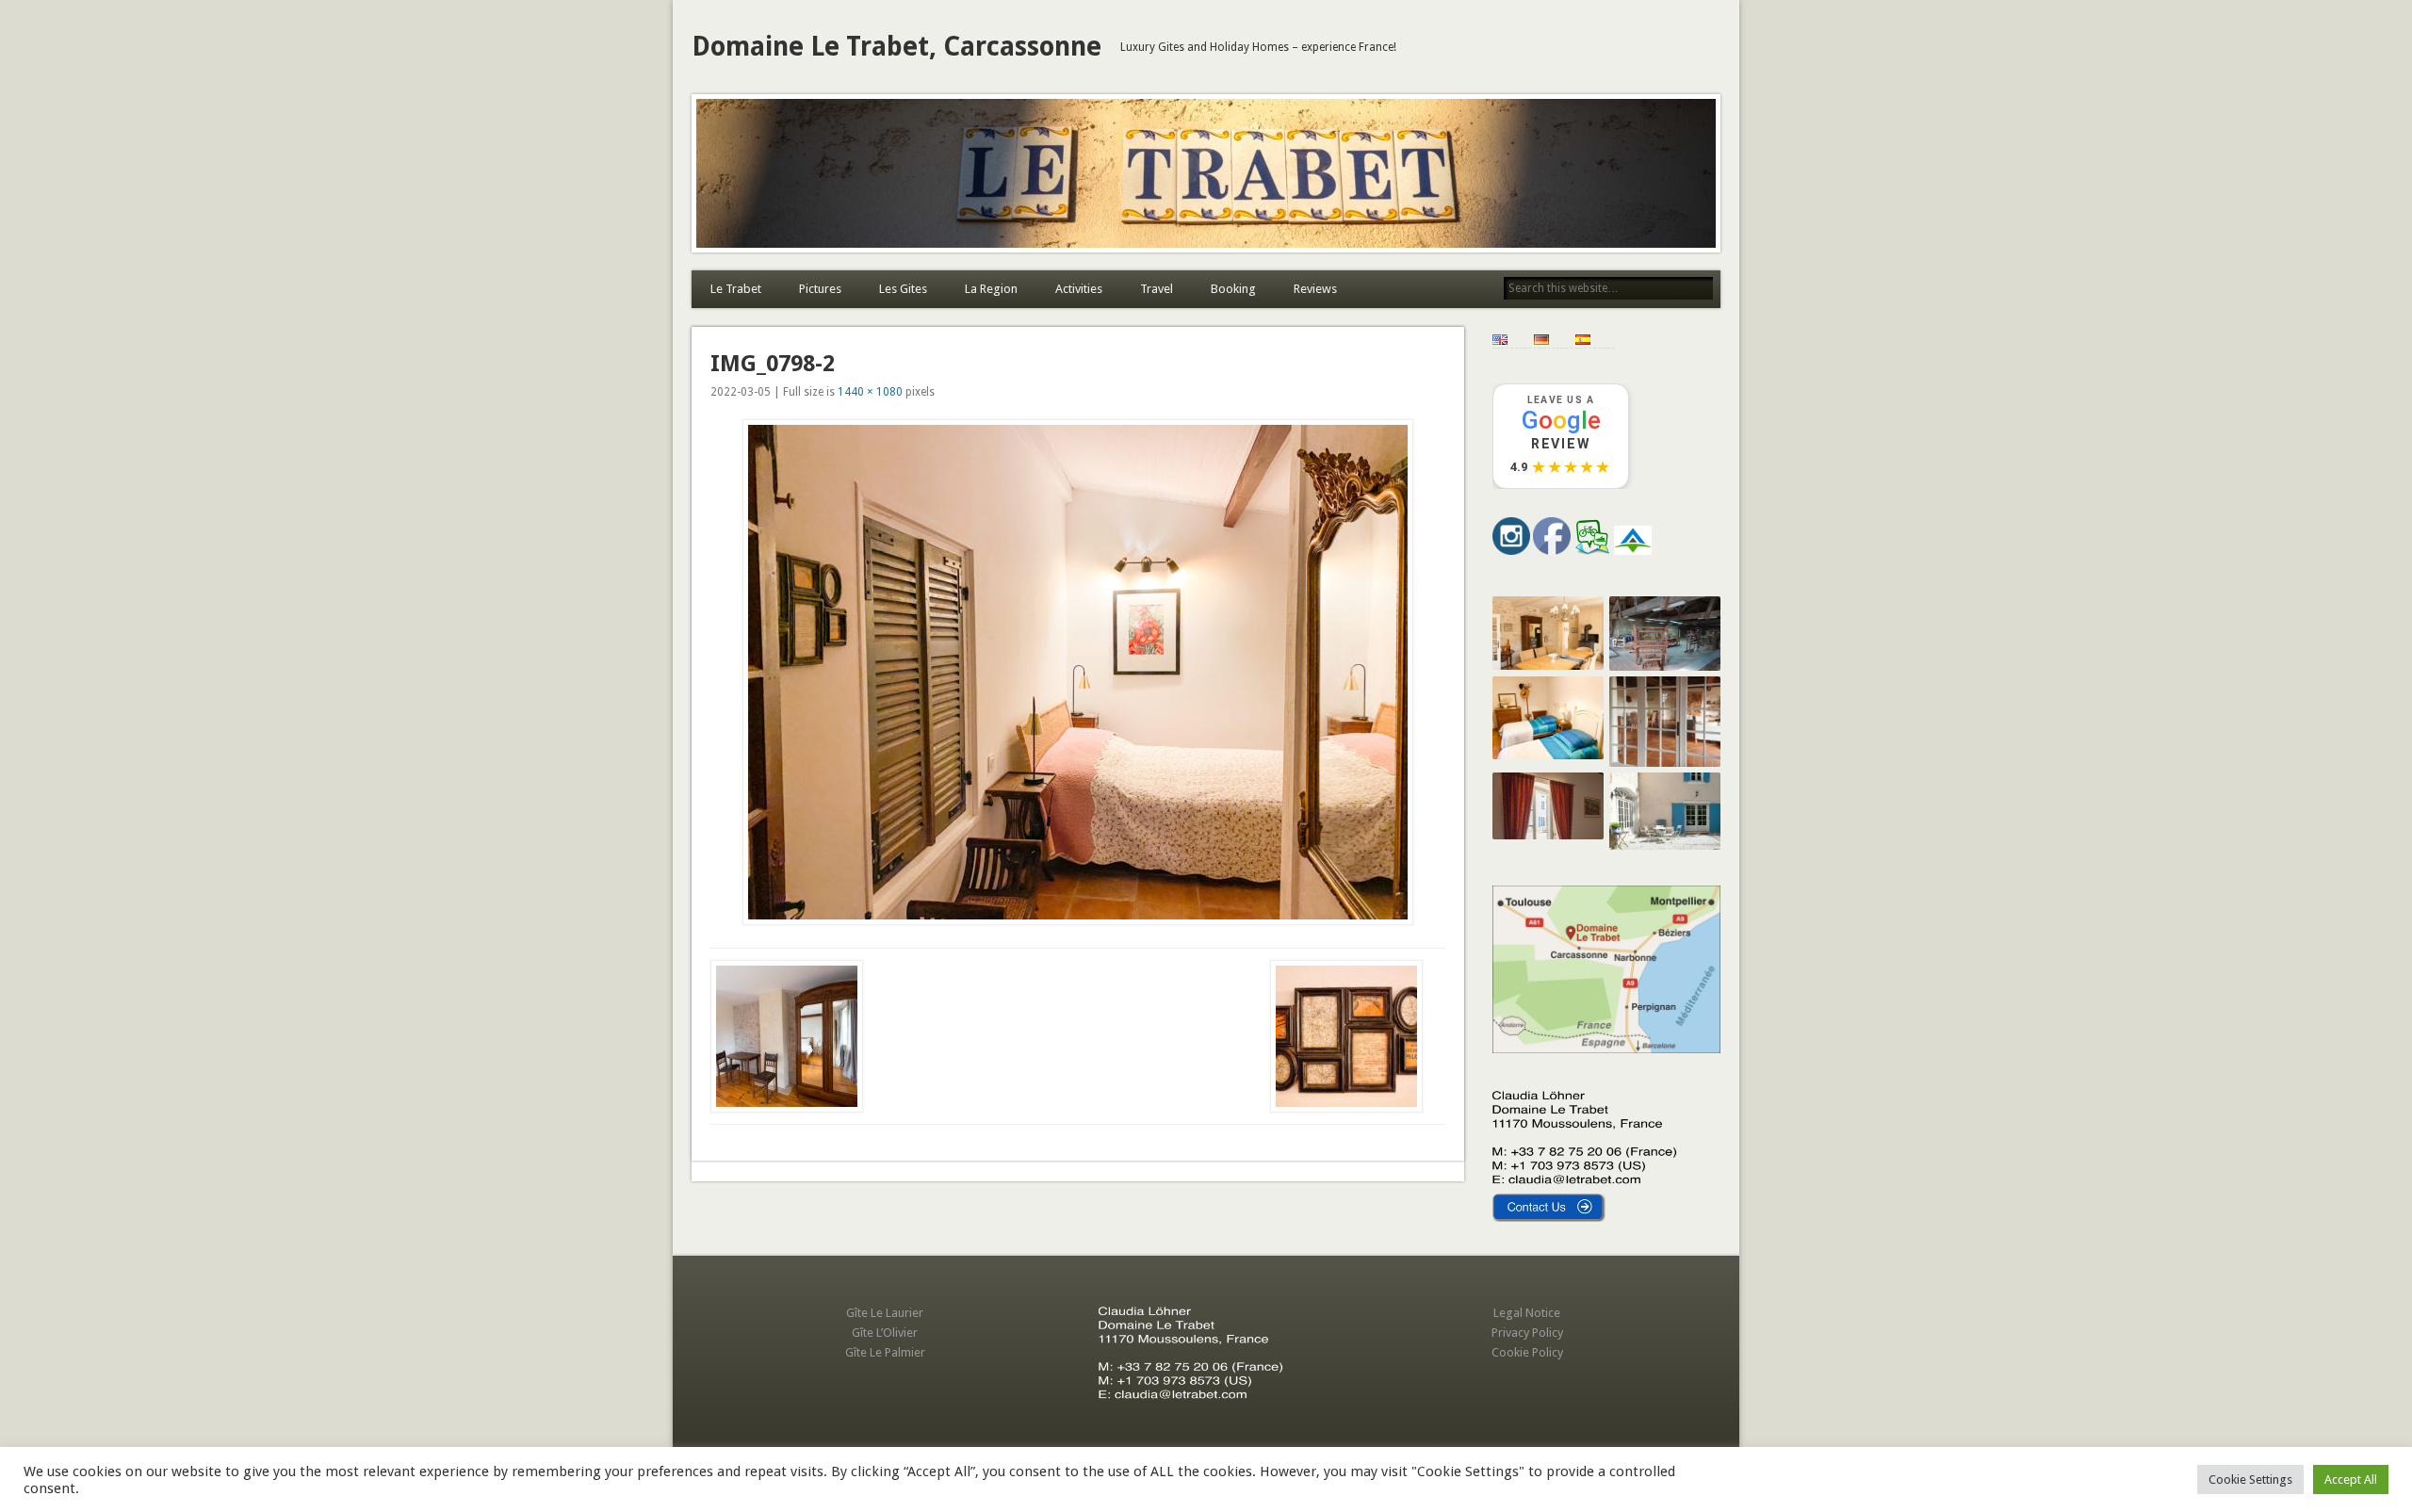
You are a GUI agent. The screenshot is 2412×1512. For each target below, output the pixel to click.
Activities (1079, 289)
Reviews (1315, 289)
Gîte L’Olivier (885, 1333)
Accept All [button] (2351, 1479)
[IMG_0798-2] (1078, 672)
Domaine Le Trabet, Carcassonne (896, 47)
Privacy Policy (1527, 1333)
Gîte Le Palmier (885, 1352)
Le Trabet (736, 289)
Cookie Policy (1527, 1352)
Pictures (820, 289)
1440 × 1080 (870, 392)
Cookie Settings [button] (2250, 1479)
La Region (991, 289)
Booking (1233, 289)
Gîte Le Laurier (885, 1313)
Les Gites (903, 289)
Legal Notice (1527, 1313)
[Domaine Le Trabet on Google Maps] (1606, 1049)
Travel (1157, 289)
